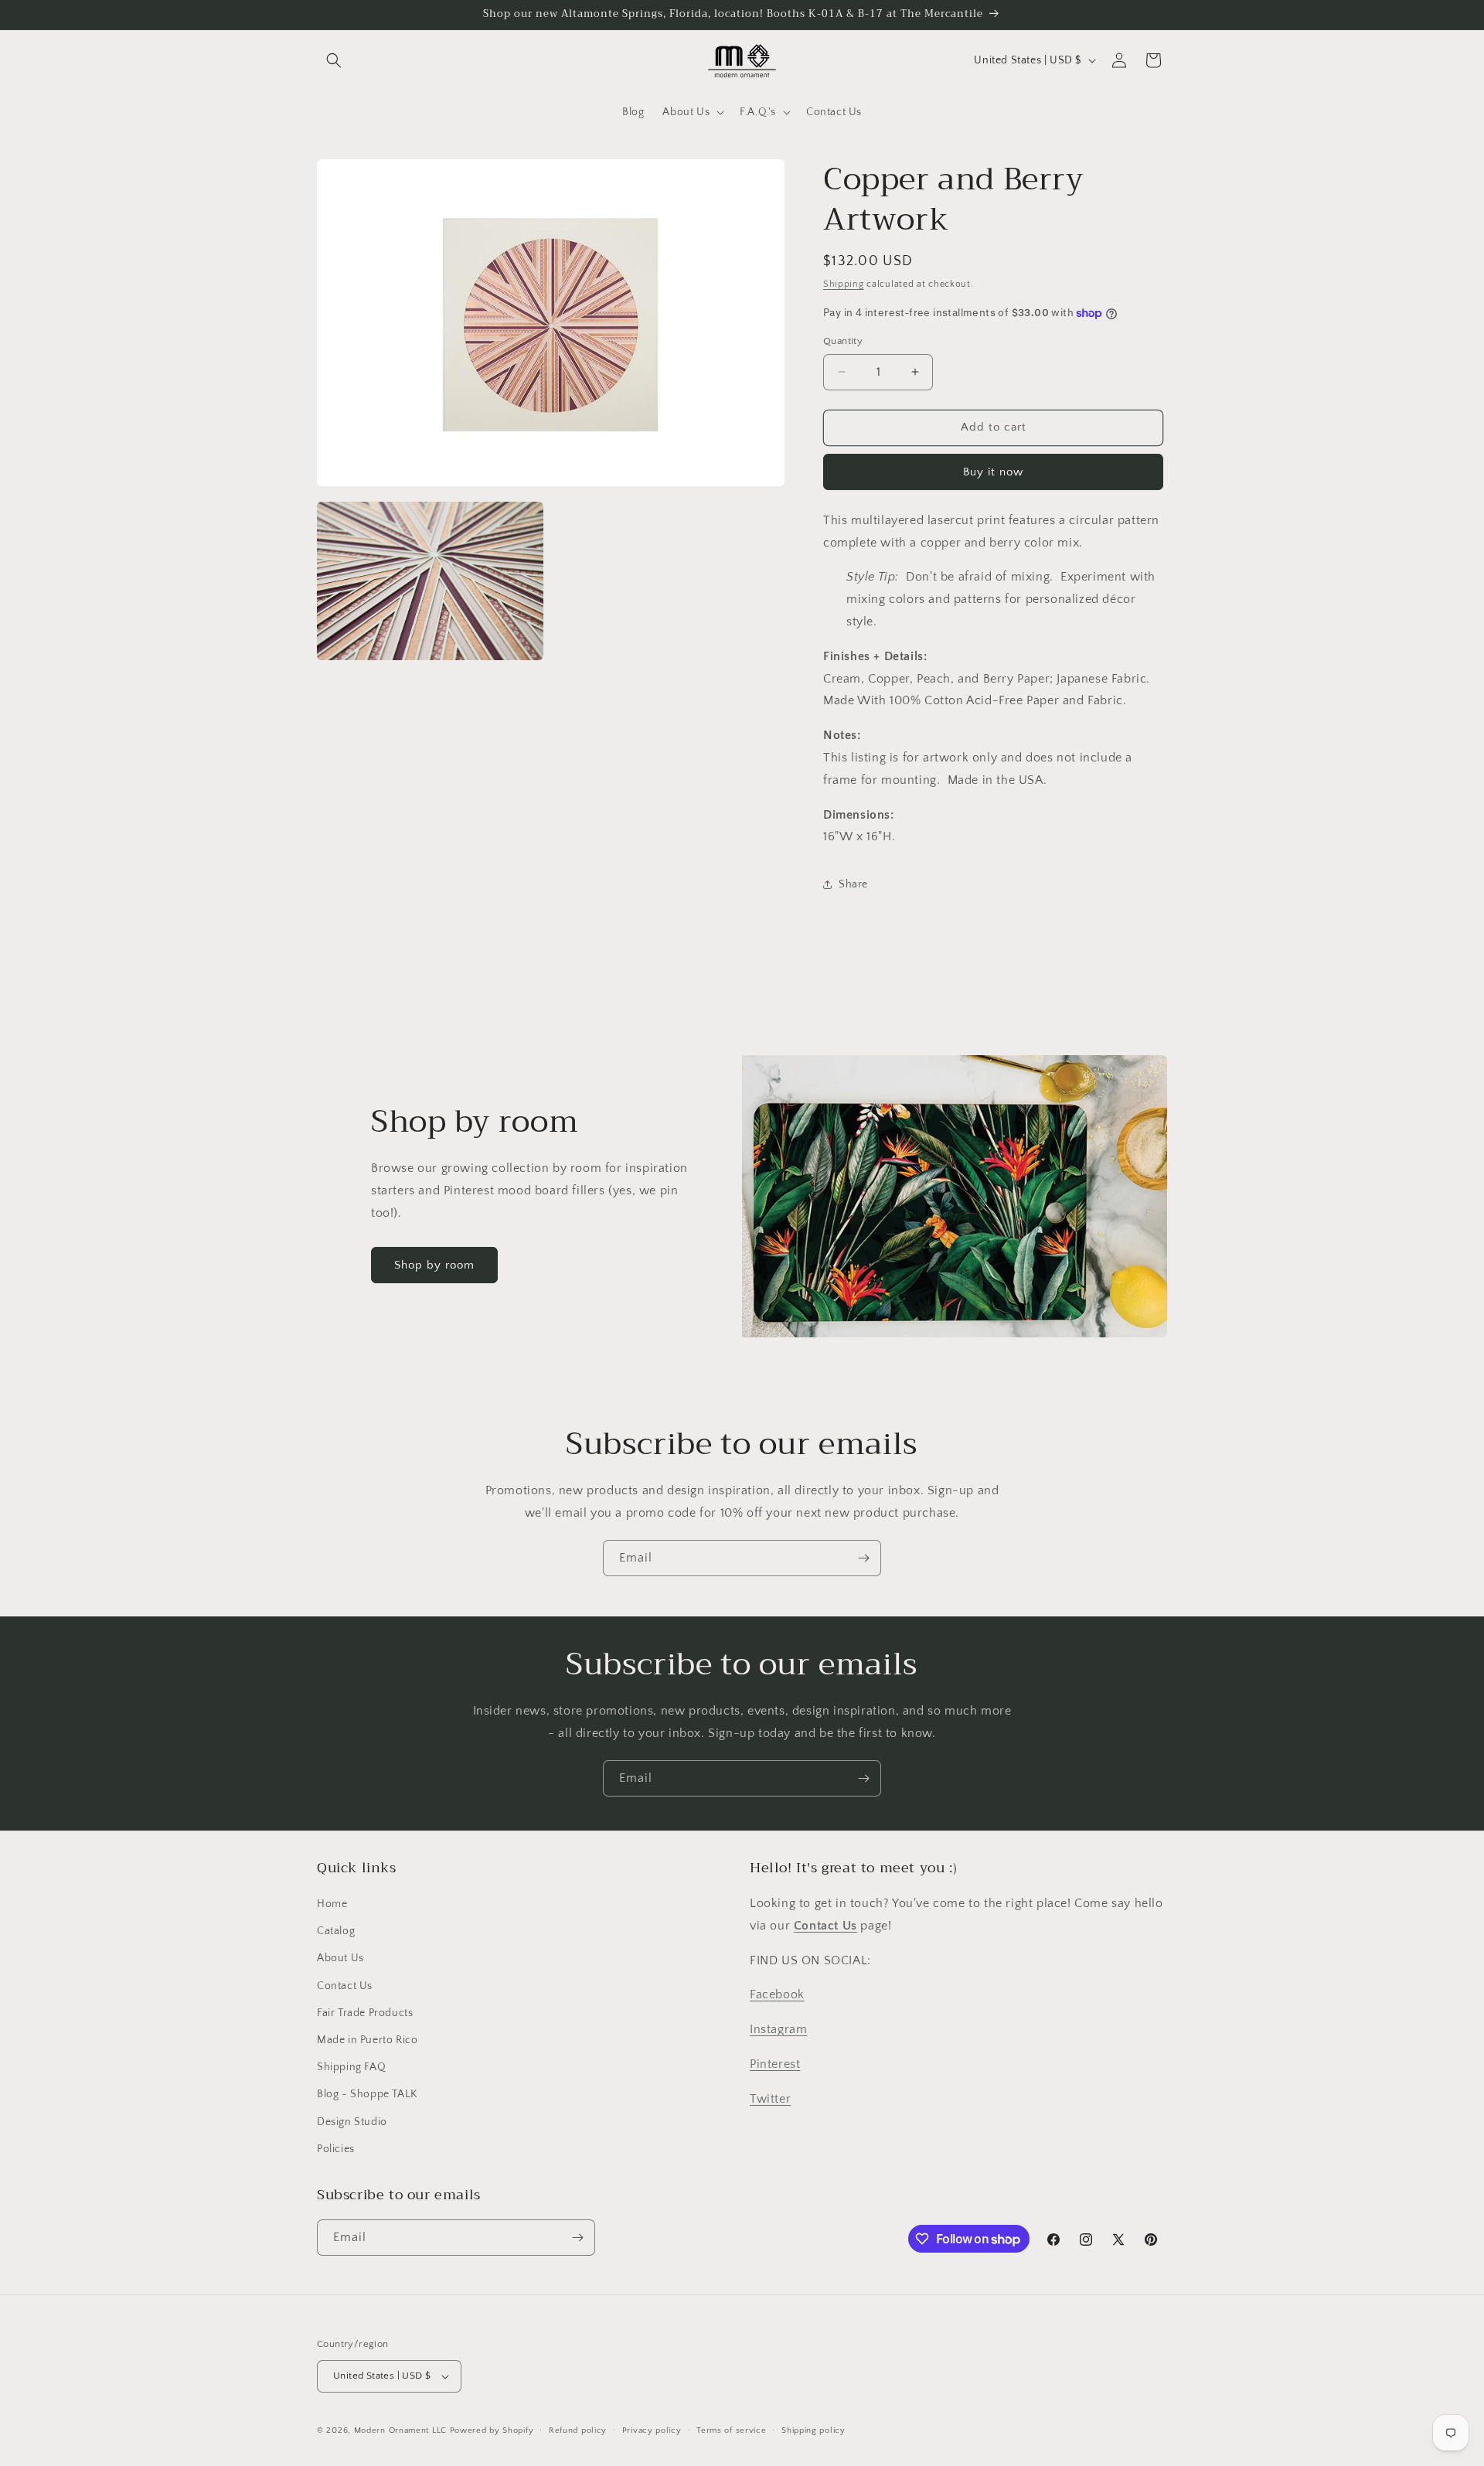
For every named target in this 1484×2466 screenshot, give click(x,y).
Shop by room (434, 1265)
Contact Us (345, 1986)
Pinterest (775, 2064)
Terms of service (731, 2430)
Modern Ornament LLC (400, 2430)
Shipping (844, 284)
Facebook (777, 1994)
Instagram (778, 2029)
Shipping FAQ (351, 2067)
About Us (340, 1958)
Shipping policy (813, 2430)
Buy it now (993, 472)
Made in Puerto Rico (367, 2040)
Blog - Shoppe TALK (367, 2094)
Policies (336, 2149)
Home (332, 1904)
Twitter (770, 2099)
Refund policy (578, 2430)
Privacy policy (652, 2430)
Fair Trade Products (365, 2013)
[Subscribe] (863, 1558)
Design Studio (352, 2122)
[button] (334, 60)
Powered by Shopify (492, 2430)
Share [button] (853, 884)
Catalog (336, 1931)
